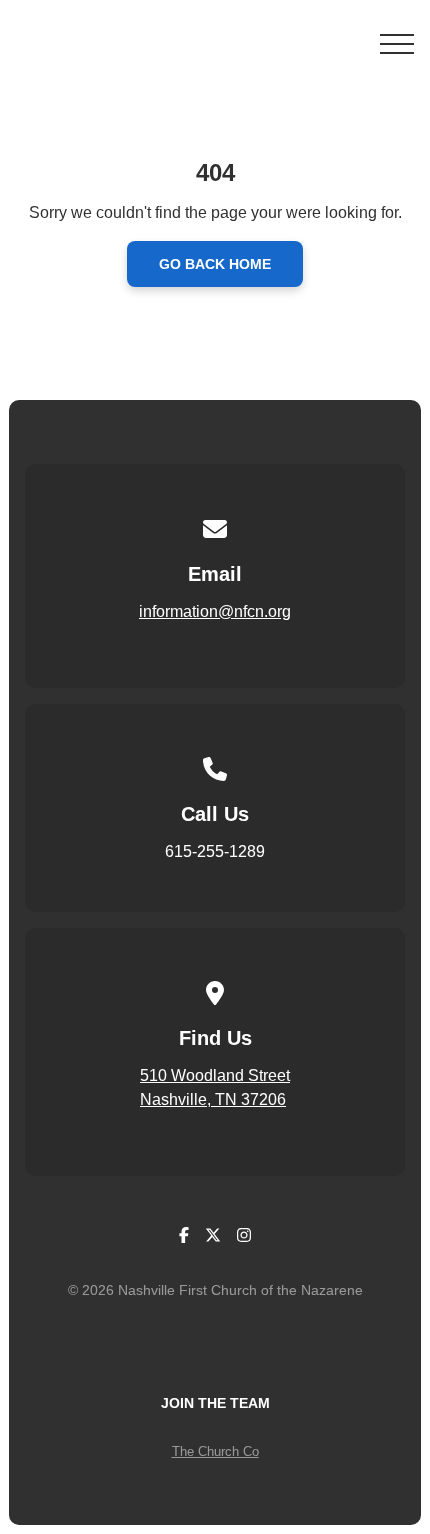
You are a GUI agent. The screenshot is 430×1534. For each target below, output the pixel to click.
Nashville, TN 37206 (213, 1099)
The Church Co (215, 1451)
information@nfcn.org (215, 611)
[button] (397, 44)
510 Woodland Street (215, 1075)
